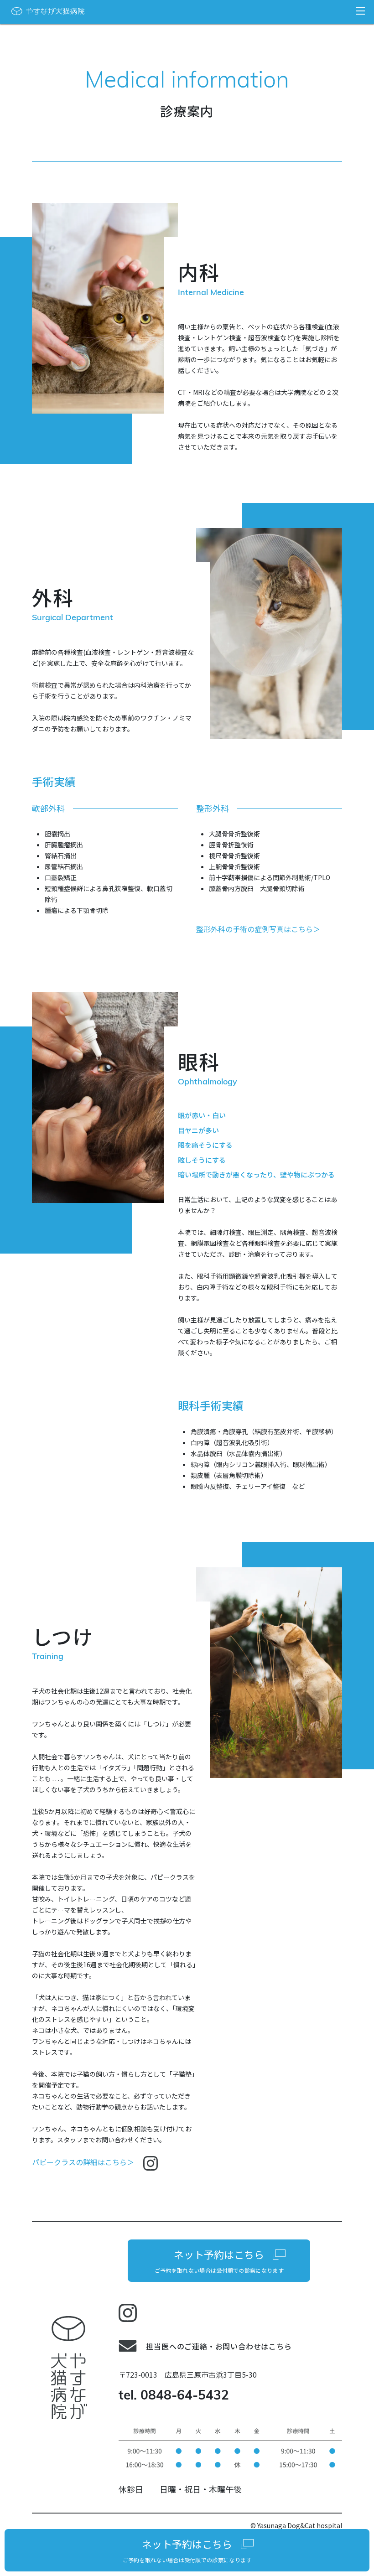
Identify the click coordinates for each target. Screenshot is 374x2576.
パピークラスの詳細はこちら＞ (84, 2162)
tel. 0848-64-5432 (174, 2396)
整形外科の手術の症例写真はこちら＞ (258, 929)
